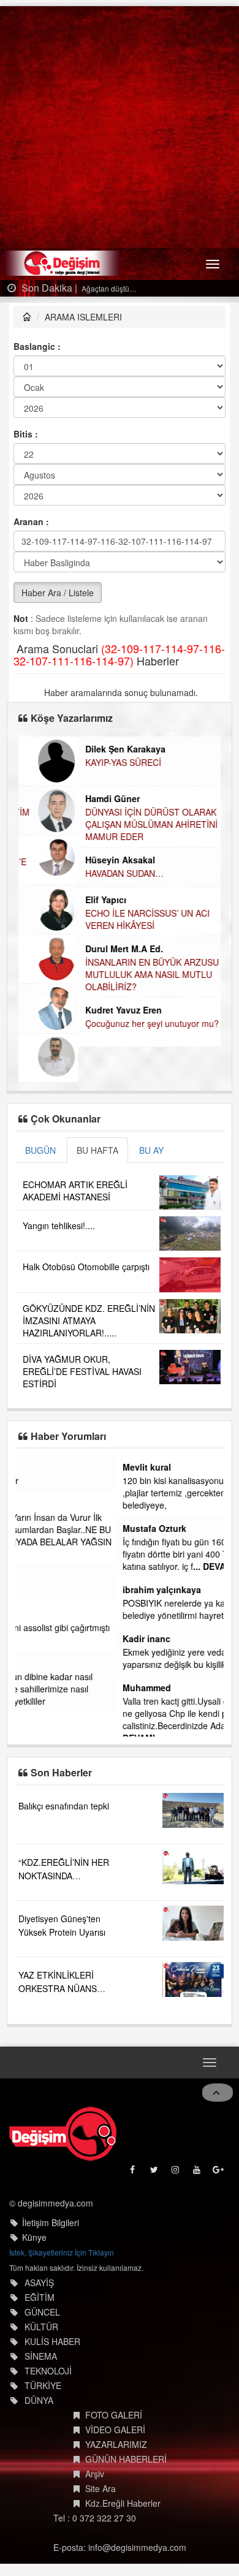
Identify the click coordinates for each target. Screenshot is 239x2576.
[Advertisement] (120, 126)
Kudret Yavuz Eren (64, 1010)
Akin (32, 1467)
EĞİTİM (40, 2273)
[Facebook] (133, 2148)
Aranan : (31, 521)
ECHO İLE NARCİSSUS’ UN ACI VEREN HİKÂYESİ (88, 919)
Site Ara (101, 2464)
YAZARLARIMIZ (116, 2420)
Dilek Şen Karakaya (66, 749)
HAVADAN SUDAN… (65, 873)
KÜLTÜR (41, 2302)
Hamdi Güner (53, 798)
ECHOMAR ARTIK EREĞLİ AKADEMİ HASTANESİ (75, 1191)
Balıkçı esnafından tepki (64, 1781)
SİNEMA (41, 2332)
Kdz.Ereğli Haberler (123, 2479)
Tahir (33, 1663)
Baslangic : (37, 346)
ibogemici (43, 1614)
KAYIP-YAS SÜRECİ (64, 762)
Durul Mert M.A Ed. (65, 949)
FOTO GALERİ (114, 2390)
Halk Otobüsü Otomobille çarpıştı (86, 1267)
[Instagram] (176, 2148)
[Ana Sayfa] (63, 2109)
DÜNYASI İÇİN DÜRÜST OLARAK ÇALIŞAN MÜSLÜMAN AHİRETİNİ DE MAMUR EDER (99, 824)
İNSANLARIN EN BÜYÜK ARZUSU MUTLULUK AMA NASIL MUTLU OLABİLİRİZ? (93, 974)
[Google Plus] (219, 2148)
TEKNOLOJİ (48, 2346)
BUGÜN (40, 1150)
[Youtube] (198, 2148)
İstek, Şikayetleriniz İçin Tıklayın (62, 2228)
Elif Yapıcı (46, 900)
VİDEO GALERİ (115, 2405)
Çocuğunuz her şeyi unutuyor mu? (93, 1023)
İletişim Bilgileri (51, 2198)
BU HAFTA (97, 1150)
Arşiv (95, 2449)
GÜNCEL (42, 2287)
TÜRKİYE (43, 2361)
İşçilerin (37, 1591)
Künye (34, 2213)
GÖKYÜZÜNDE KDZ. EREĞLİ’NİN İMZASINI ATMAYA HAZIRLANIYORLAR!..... (89, 1320)
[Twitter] (155, 2148)
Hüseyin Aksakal (61, 860)
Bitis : (26, 434)
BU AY (151, 1150)
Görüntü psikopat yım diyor (75, 1480)
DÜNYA (39, 2376)
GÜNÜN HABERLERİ (126, 2434)
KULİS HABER (52, 2317)
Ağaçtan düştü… (108, 288)
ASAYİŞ (39, 2258)
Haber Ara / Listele (58, 593)
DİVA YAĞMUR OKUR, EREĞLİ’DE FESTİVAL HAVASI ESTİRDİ (82, 1371)
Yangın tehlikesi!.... (59, 1225)
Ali (28, 1504)
